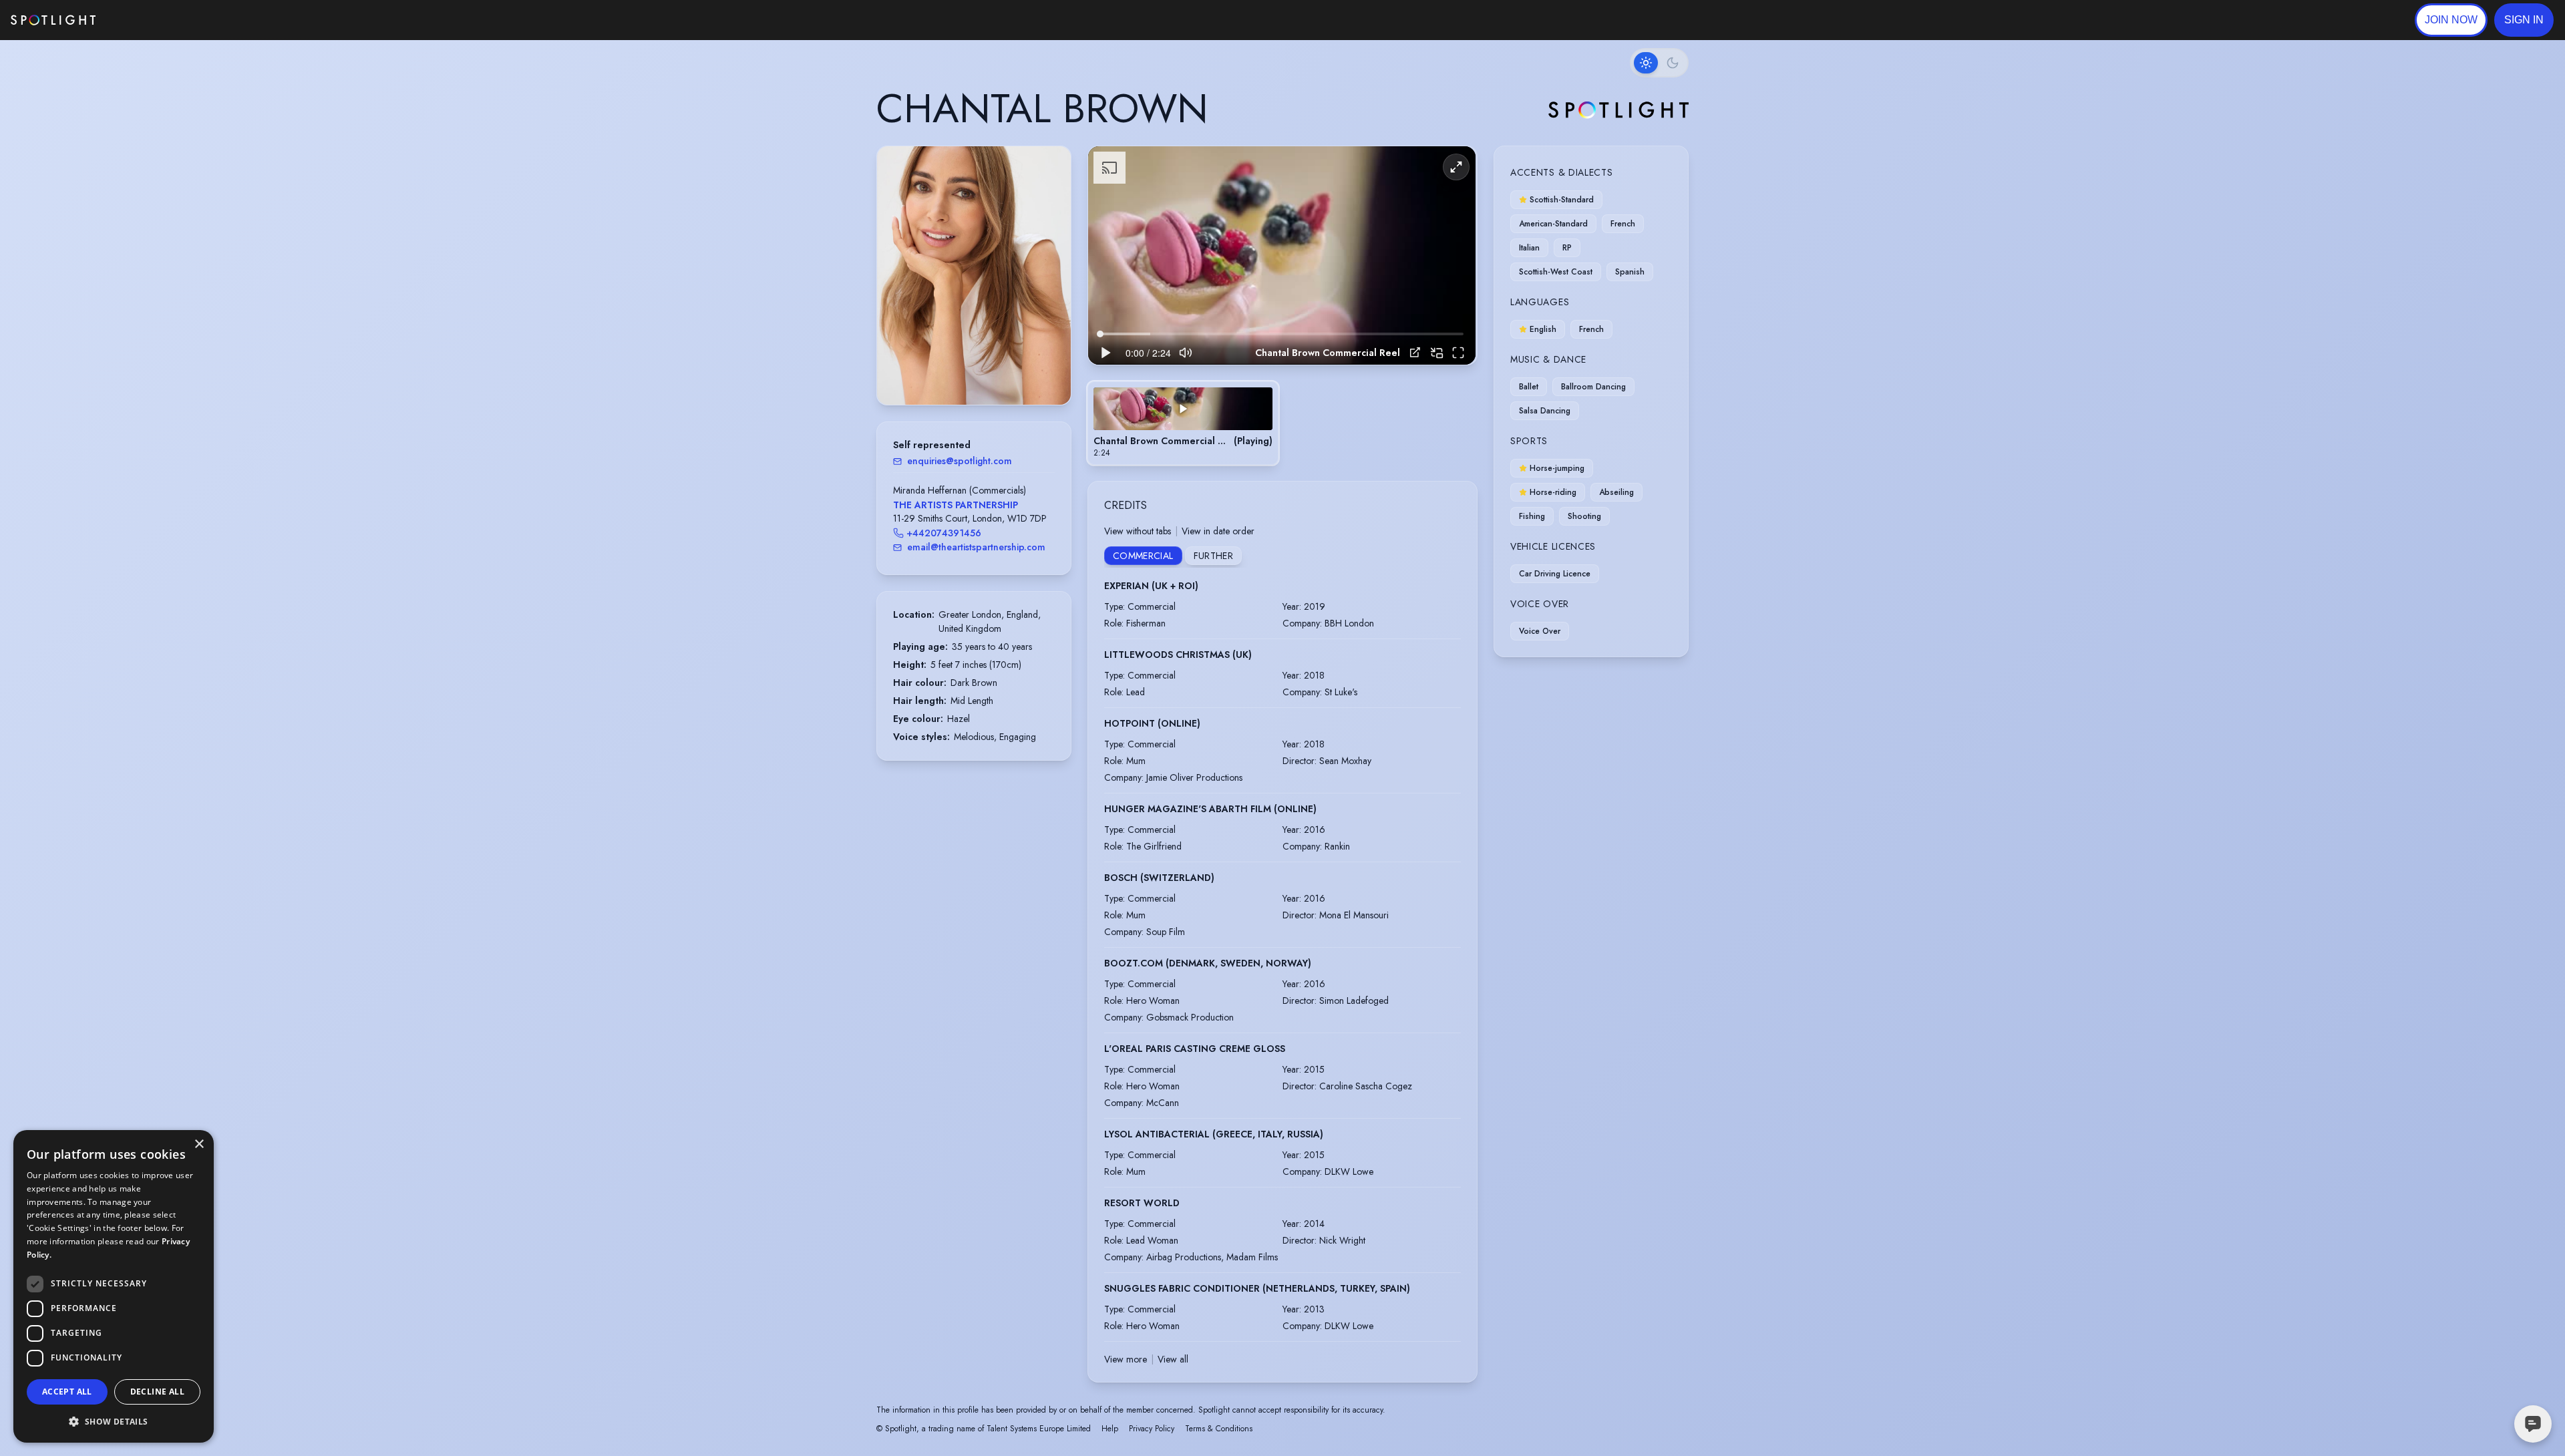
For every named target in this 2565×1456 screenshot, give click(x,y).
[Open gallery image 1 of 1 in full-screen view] (974, 276)
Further (1213, 556)
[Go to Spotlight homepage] (53, 20)
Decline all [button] (157, 1392)
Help (1110, 1429)
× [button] (199, 1144)
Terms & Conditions (1219, 1429)
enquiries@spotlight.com (960, 461)
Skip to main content (147, 20)
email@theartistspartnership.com (976, 547)
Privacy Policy (1152, 1429)
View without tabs (1138, 531)
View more (1126, 1359)
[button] (2524, 20)
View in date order (1218, 531)
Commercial (1143, 556)
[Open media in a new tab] (1415, 352)
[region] (1282, 255)
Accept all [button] (67, 1392)
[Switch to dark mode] (1659, 63)
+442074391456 (944, 533)
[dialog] (114, 1286)
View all (1173, 1359)
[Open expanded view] (1050, 167)
